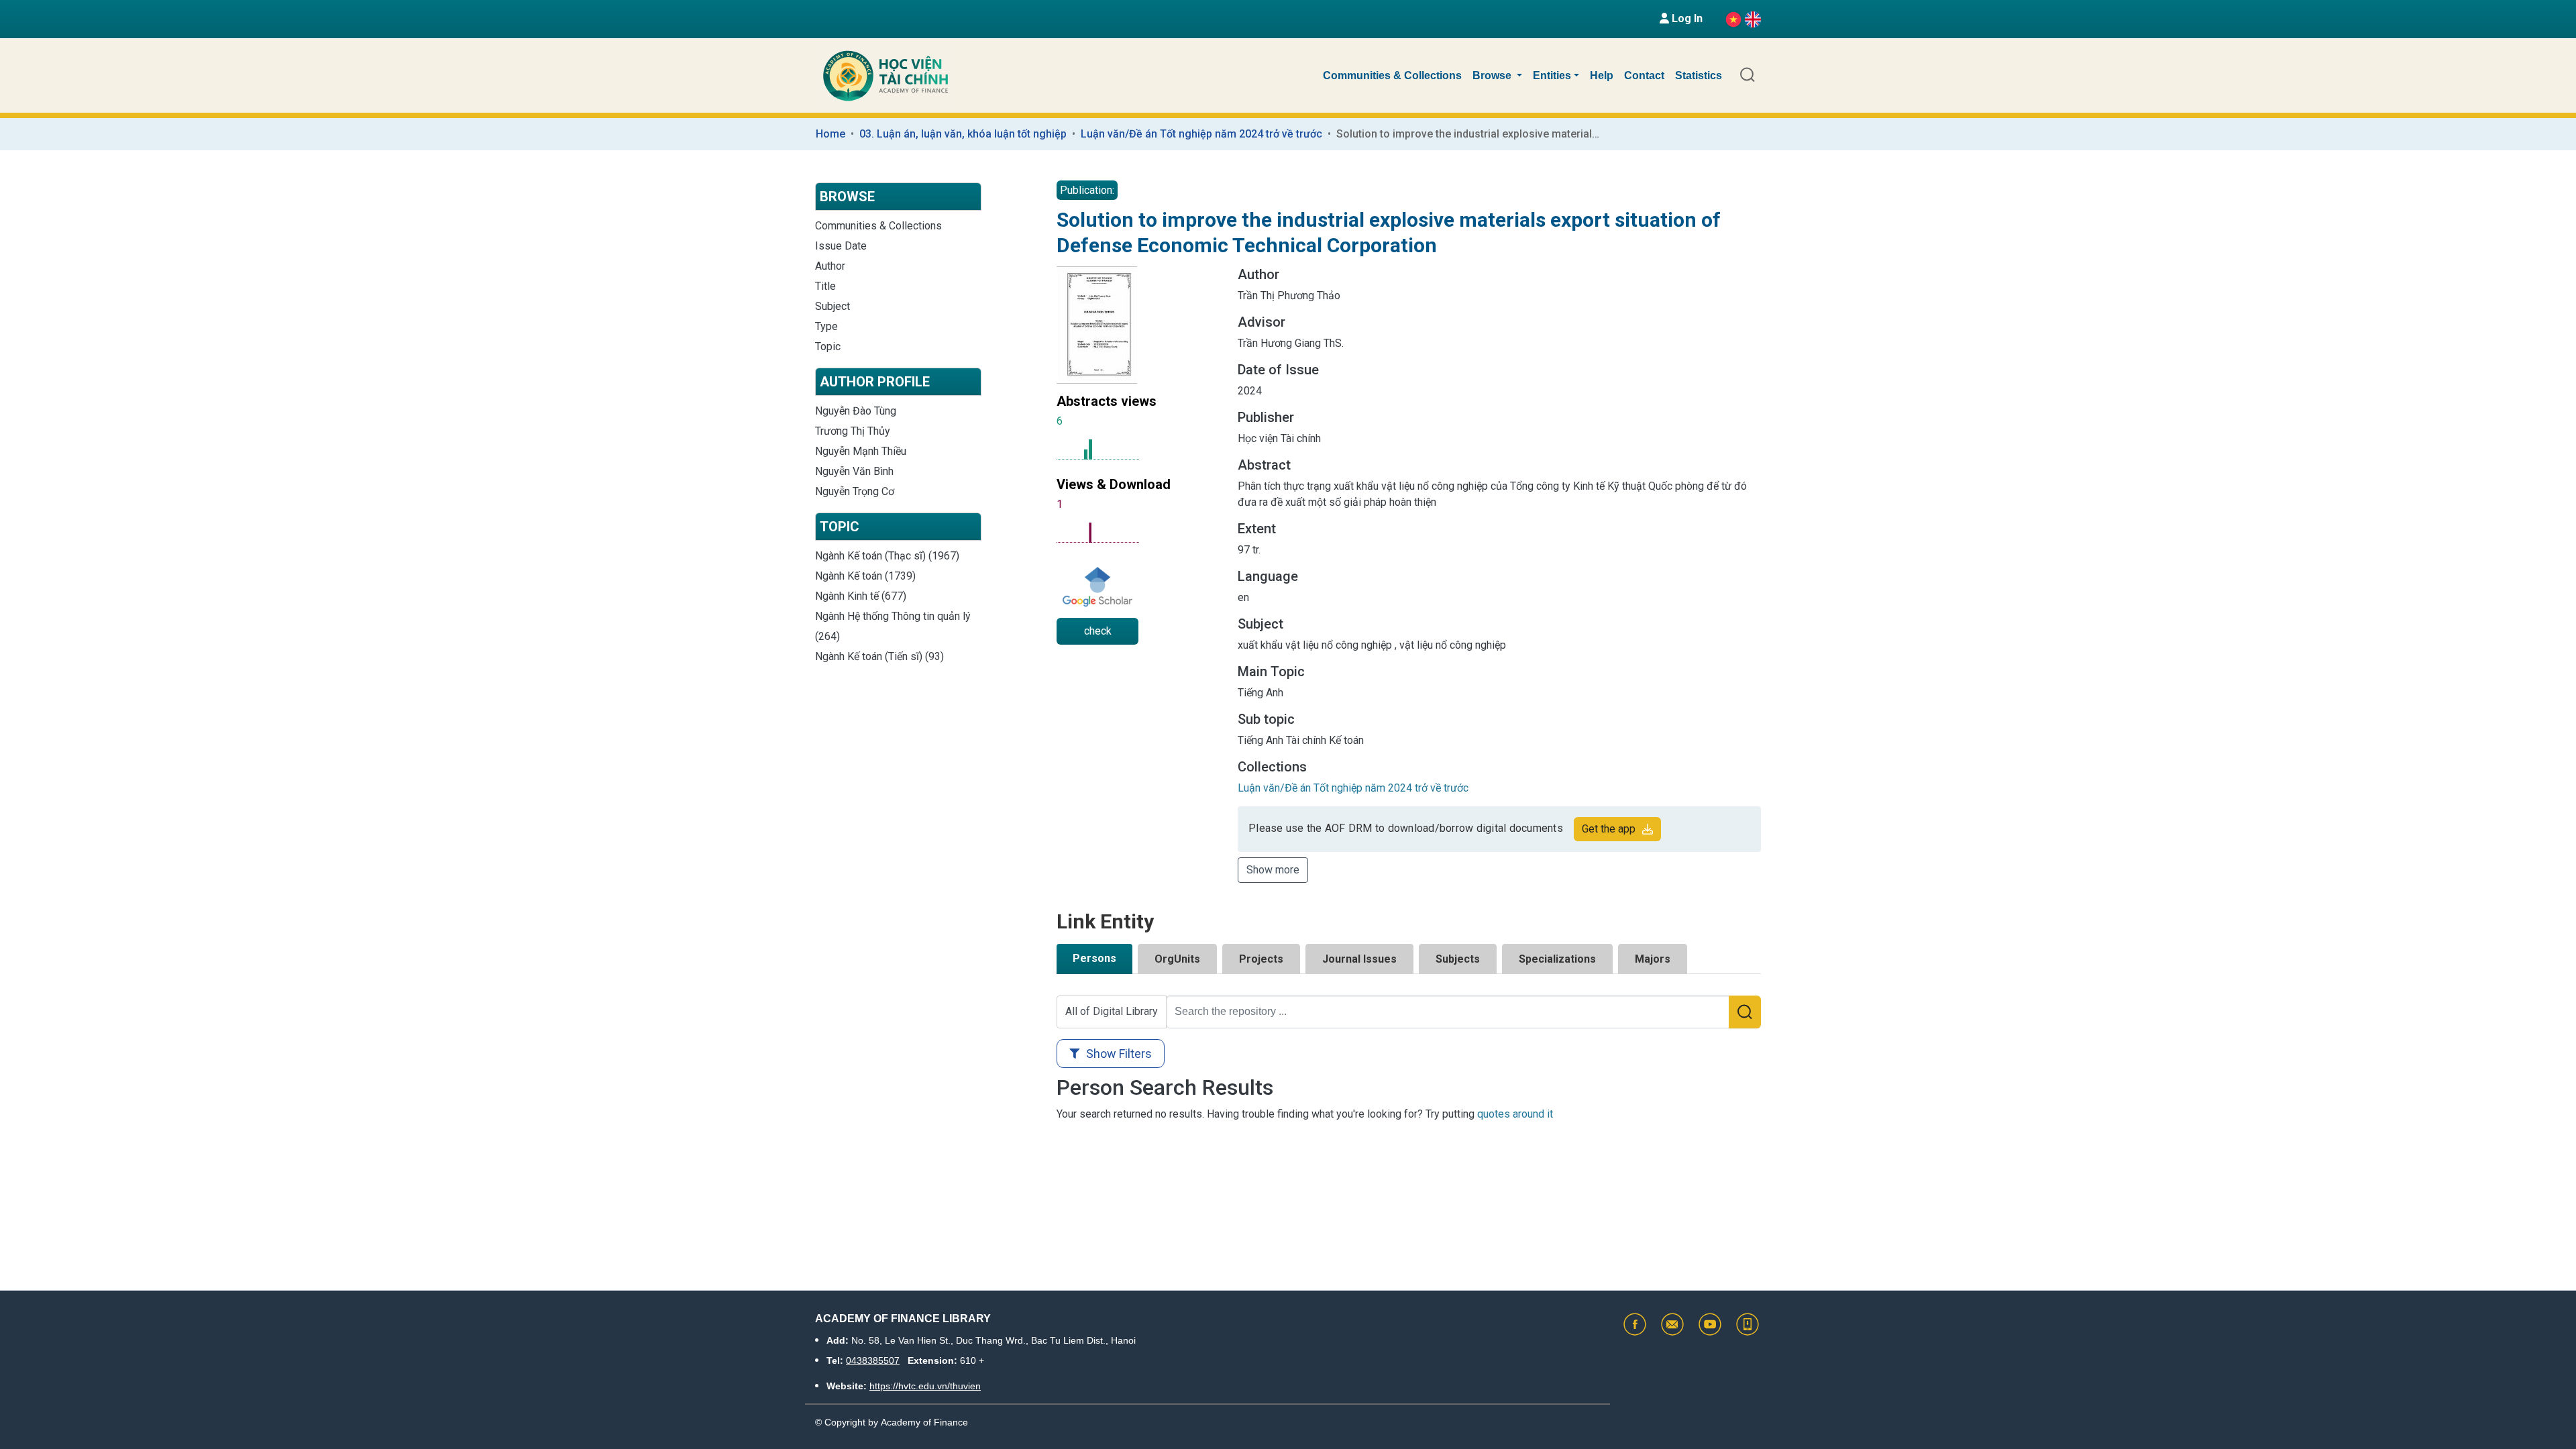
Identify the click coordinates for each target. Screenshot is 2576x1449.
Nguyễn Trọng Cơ (855, 491)
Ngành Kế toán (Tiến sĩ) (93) (879, 656)
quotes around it (1515, 1114)
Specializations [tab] (1557, 959)
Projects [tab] (1261, 959)
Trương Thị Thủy (853, 431)
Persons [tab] (1094, 958)
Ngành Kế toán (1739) (865, 576)
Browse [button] (1493, 75)
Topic (828, 346)
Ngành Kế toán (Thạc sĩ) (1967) (887, 556)
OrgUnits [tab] (1177, 959)
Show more (1273, 870)
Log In (1686, 18)
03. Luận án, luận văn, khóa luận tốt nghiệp (963, 134)
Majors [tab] (1653, 959)
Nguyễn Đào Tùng (856, 411)
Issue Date (841, 246)
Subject (833, 306)
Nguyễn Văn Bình (854, 471)
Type (826, 326)
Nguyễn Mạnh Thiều (861, 451)
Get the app (1609, 829)
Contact (1644, 75)
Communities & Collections (1392, 75)
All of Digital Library (1112, 1011)
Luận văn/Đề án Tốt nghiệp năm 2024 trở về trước (1201, 134)
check (1098, 631)
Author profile (875, 382)
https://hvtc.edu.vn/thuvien (925, 1386)
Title (825, 286)
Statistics (1699, 75)
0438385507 (873, 1360)
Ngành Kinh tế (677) (861, 596)
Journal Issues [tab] (1359, 959)
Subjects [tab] (1458, 959)
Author (830, 266)
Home (830, 134)
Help (1602, 75)
